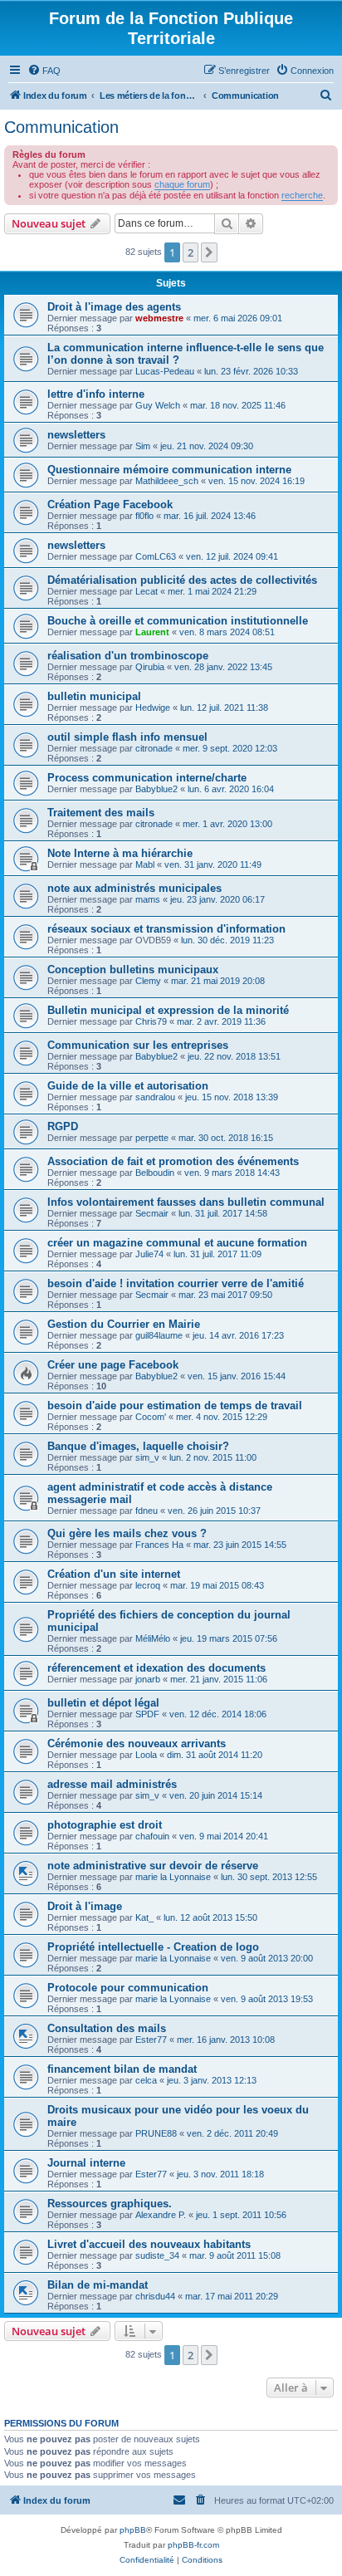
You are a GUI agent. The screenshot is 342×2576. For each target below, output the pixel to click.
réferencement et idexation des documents (156, 1668)
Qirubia (150, 667)
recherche (302, 195)
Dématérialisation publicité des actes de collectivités (182, 580)
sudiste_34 (157, 2255)
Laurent (152, 632)
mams (148, 899)
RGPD (63, 1126)
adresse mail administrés (112, 1784)
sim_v (147, 1457)
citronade (154, 748)
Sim (143, 446)
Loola (146, 1755)
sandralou (155, 1097)
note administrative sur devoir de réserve (153, 1866)
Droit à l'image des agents (114, 307)
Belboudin (155, 1173)
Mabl (145, 864)
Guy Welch (158, 405)
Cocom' (151, 1417)
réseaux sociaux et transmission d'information (166, 929)
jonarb (148, 1679)
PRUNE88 (156, 2133)
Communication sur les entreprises (138, 1045)
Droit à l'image (85, 1906)
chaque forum (182, 184)
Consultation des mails (107, 2028)
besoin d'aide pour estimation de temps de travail (175, 1406)
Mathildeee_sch (167, 481)
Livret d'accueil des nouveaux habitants (149, 2244)
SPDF (147, 1714)
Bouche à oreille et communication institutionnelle (178, 621)
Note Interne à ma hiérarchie (120, 853)
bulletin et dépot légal (103, 1703)
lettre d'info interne (96, 394)
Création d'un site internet (114, 1574)
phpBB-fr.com (193, 2545)
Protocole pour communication (128, 1988)
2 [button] (191, 252)
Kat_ (144, 1917)
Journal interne (86, 2163)
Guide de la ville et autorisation (128, 1086)
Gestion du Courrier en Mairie (124, 1324)
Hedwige (153, 708)
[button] (209, 252)
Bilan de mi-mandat (98, 2285)
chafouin (152, 1836)
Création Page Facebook (110, 504)
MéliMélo (153, 1638)
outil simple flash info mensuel (127, 737)
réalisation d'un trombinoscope (128, 656)
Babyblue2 (156, 789)
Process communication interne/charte (147, 778)
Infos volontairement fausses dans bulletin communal (186, 1202)
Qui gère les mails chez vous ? (127, 1533)
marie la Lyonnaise (173, 1877)
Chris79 (151, 1021)
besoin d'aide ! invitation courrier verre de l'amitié (176, 1283)
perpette (152, 1138)
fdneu (147, 1511)
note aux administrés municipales (134, 888)
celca (146, 2080)
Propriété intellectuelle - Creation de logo (153, 1947)
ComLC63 (156, 556)
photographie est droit (105, 1825)
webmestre (159, 318)
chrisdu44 (155, 2296)
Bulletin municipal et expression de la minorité (168, 1010)
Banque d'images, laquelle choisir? (138, 1446)
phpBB (133, 2530)
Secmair (152, 1213)
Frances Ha (159, 1545)
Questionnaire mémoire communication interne (169, 470)
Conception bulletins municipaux (133, 970)
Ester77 (151, 2040)
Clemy (148, 981)
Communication (61, 127)
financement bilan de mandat (122, 2069)
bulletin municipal (94, 696)
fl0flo (144, 516)
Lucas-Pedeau (165, 371)
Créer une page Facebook (113, 1365)
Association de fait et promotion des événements (173, 1161)
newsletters (76, 435)
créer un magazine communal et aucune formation (177, 1243)
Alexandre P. (161, 2215)
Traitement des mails (101, 813)
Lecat (147, 591)
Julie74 (149, 1254)
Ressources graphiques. (110, 2204)
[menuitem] (44, 71)
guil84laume (159, 1335)
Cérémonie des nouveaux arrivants (137, 1743)
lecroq (148, 1585)
